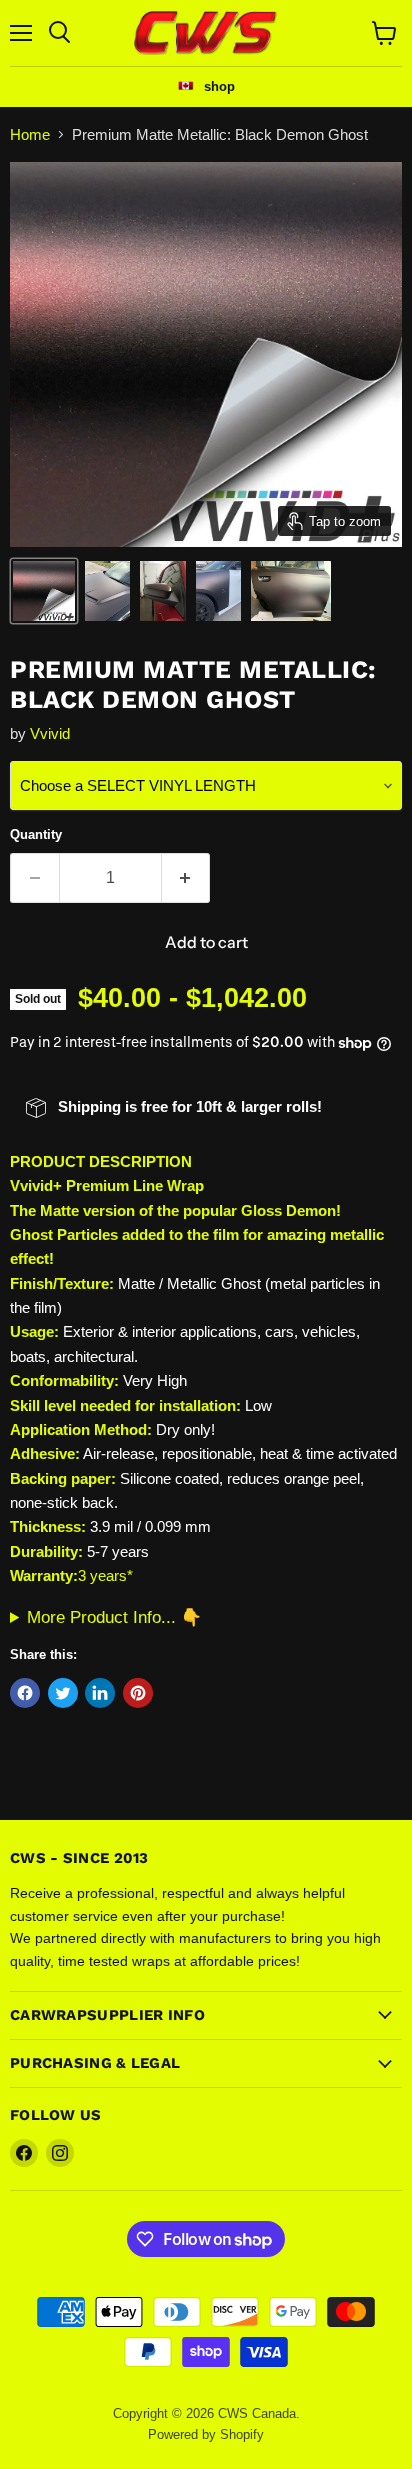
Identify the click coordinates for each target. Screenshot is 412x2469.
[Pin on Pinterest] (138, 1693)
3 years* (105, 1575)
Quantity (36, 834)
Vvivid (50, 733)
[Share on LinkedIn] (100, 1693)
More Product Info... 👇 (114, 1617)
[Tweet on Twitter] (63, 1693)
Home (30, 134)
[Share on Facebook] (25, 1693)
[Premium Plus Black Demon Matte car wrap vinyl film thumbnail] (44, 591)
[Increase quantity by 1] (186, 878)
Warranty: (44, 1575)
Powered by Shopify (206, 2434)
